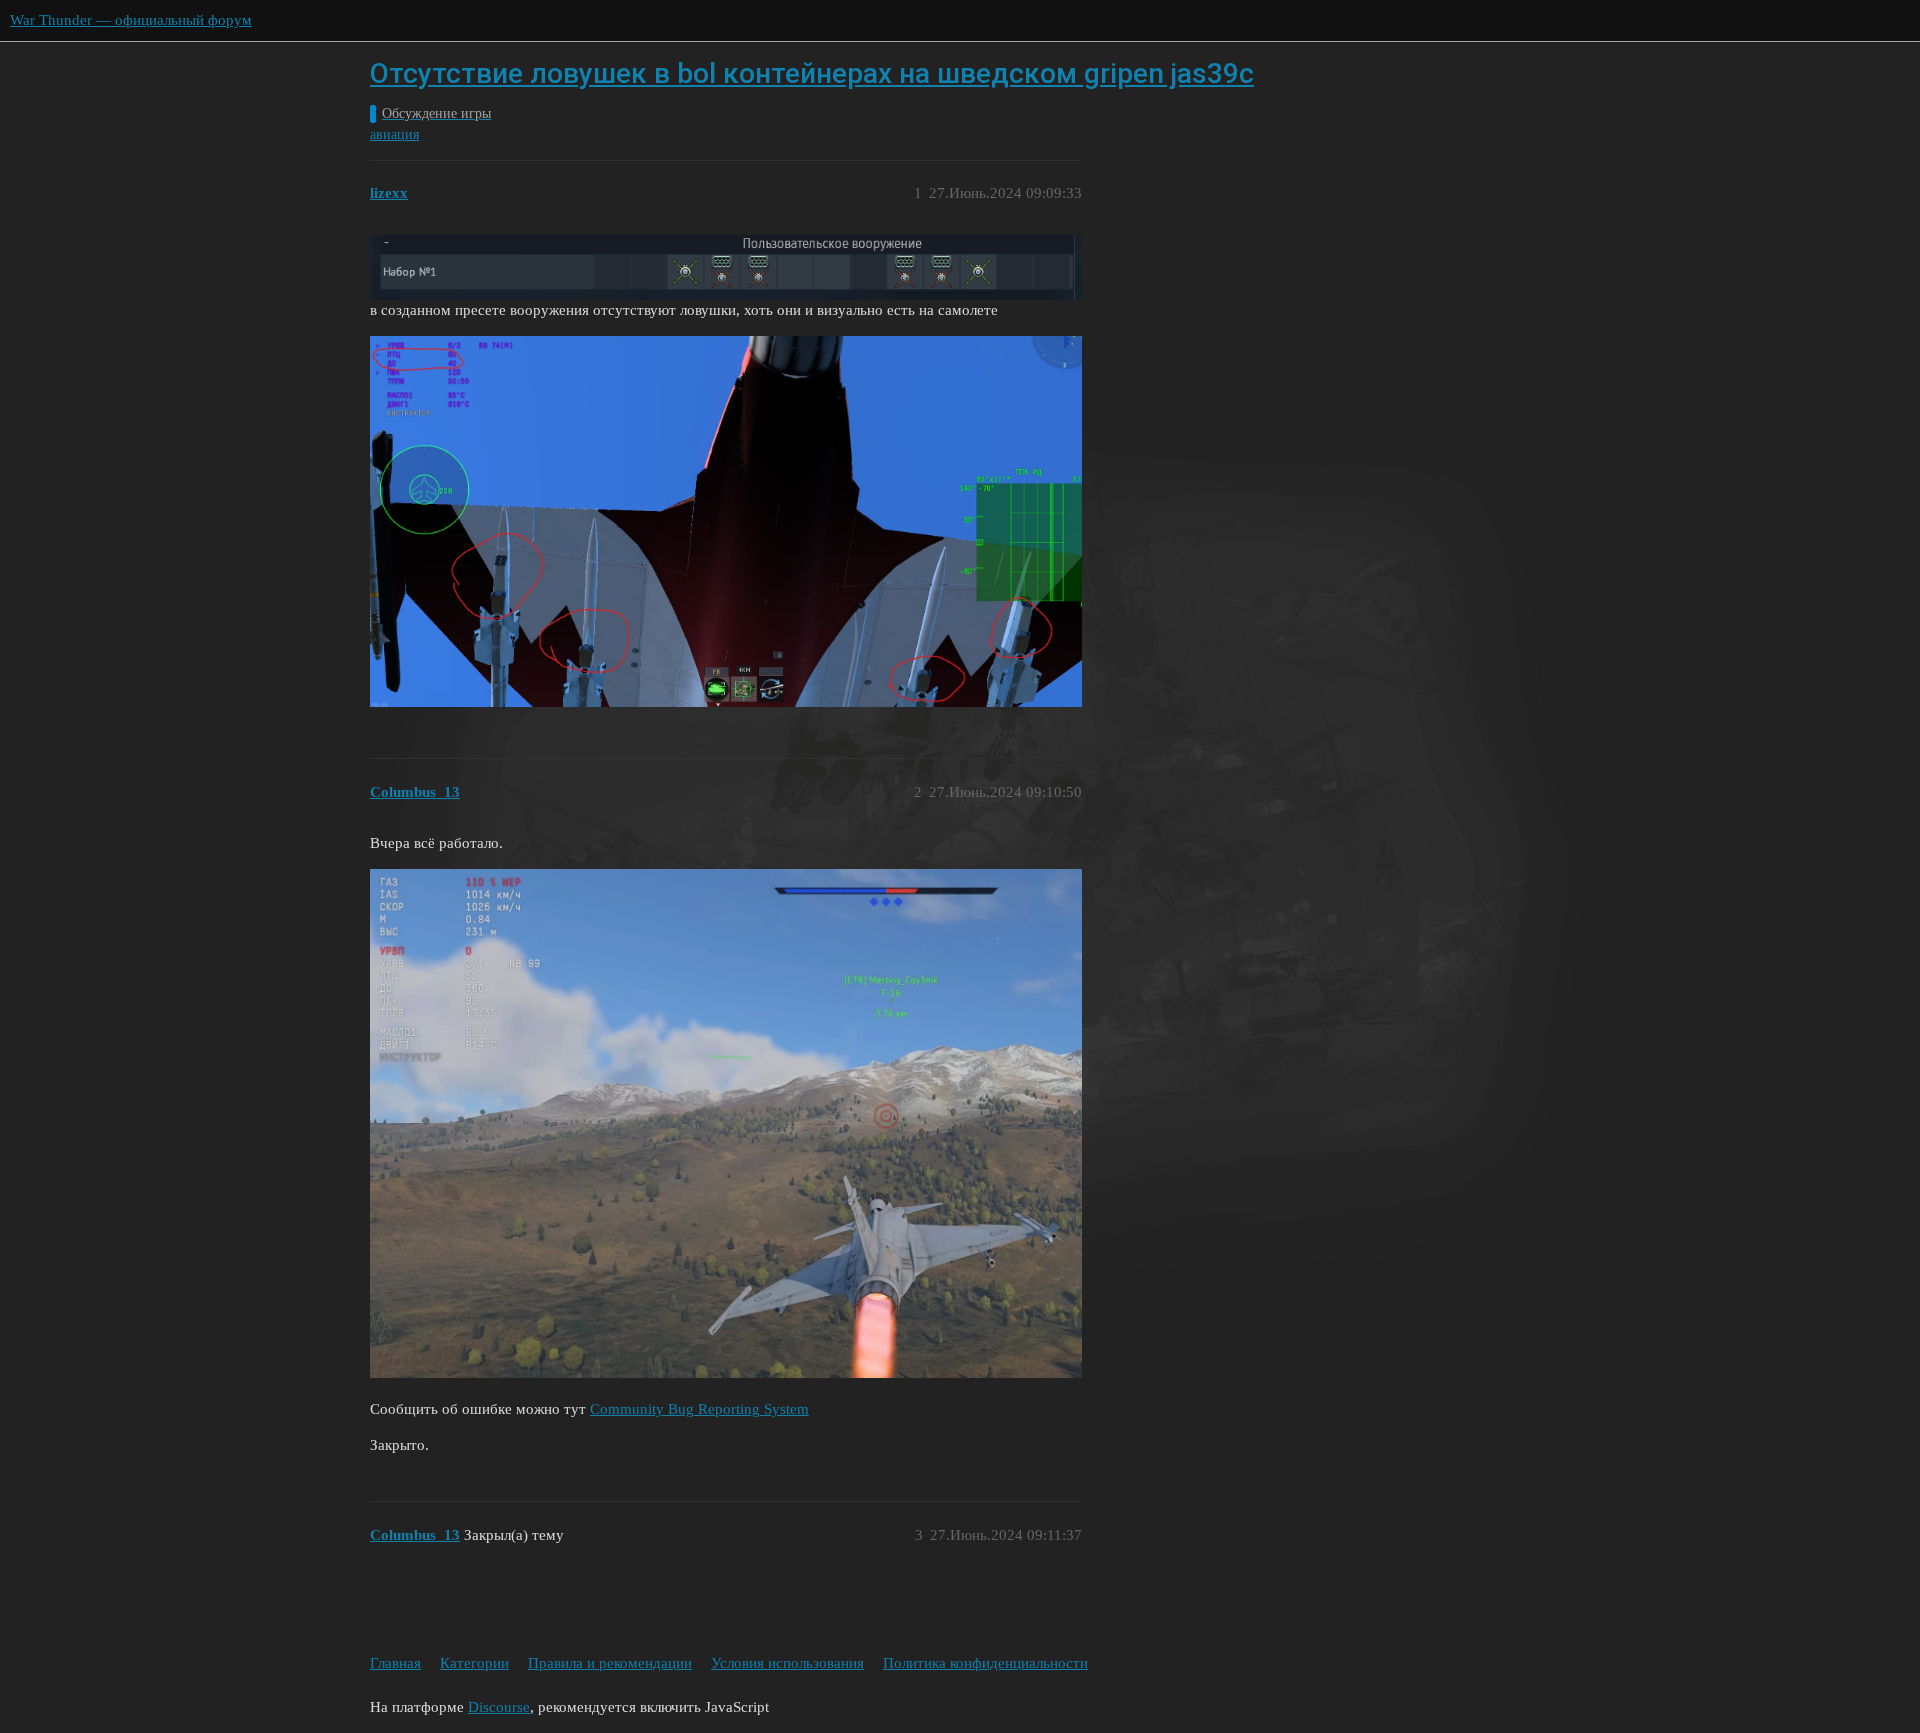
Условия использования (787, 1663)
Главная (395, 1663)
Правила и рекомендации (610, 1663)
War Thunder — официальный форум (131, 20)
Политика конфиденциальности (985, 1663)
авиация (394, 134)
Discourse (499, 1707)
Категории (474, 1663)
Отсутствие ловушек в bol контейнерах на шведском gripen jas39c (812, 73)
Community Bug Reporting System (699, 1409)
